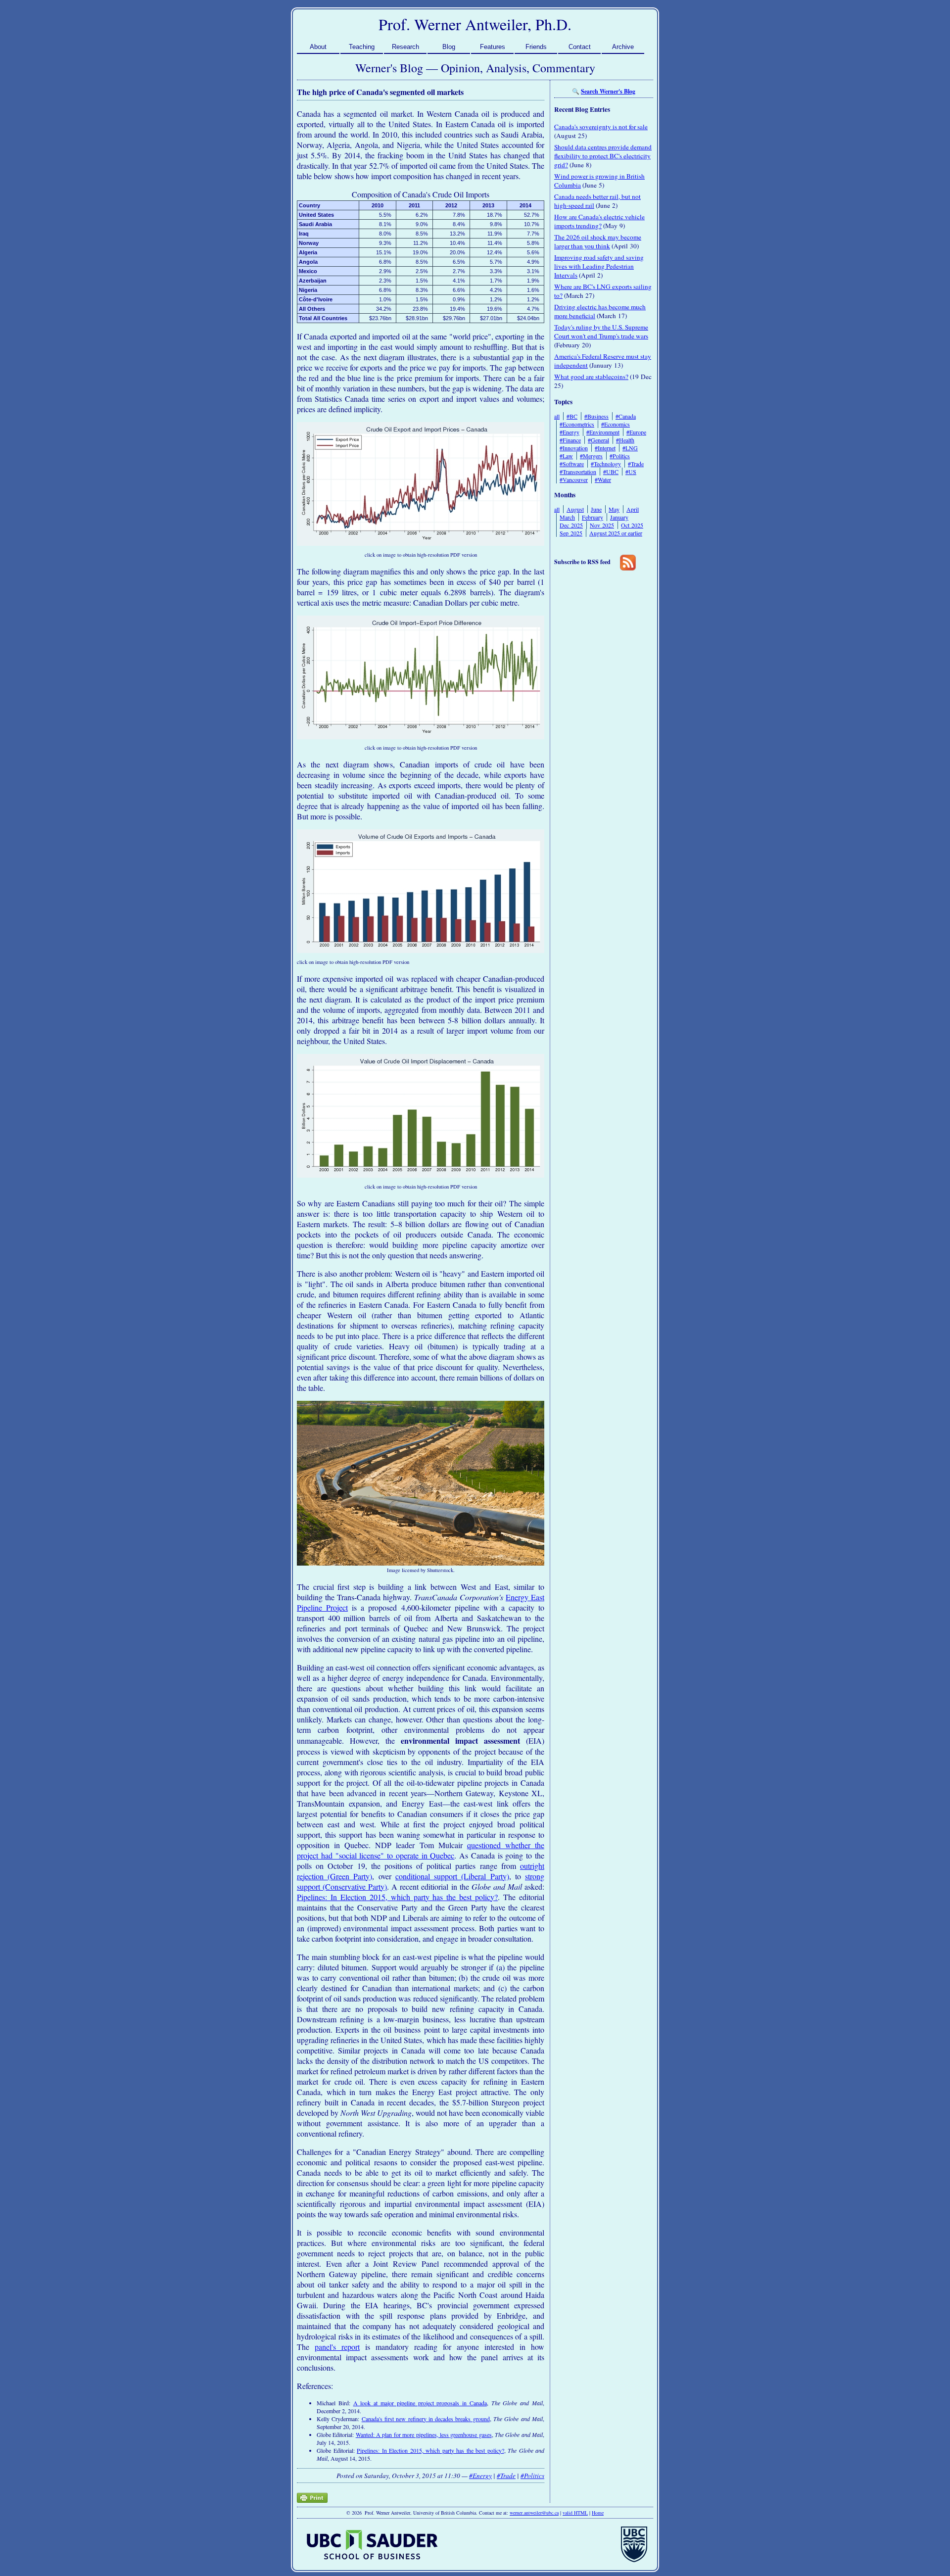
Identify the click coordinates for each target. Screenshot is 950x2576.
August (575, 509)
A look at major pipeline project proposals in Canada (420, 2403)
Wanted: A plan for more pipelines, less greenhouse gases (424, 2434)
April (633, 509)
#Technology (606, 464)
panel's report (337, 2347)
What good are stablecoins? (591, 377)
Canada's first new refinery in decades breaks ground (426, 2419)
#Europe (636, 432)
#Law (566, 456)
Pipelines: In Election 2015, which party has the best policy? (397, 1897)
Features (493, 47)
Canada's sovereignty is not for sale (601, 127)
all (557, 416)
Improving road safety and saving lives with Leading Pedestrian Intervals (599, 266)
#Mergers (591, 456)
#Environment (603, 432)
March (567, 517)
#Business (596, 416)
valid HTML (575, 2513)
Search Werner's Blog (608, 91)
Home (598, 2513)
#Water (603, 479)
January (619, 517)
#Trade (506, 2476)
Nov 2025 (602, 525)
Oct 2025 (632, 525)
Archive (623, 47)
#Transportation (578, 472)
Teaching (362, 47)
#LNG (630, 448)
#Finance (570, 440)
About (318, 47)
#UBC (611, 472)
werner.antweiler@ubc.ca (534, 2513)
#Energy (480, 2476)
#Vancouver (574, 479)
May (614, 509)
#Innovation (574, 448)
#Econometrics (577, 424)
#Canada (626, 416)
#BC (572, 416)
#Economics (616, 424)
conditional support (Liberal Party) (452, 1876)
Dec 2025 (571, 525)
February (593, 517)
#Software (572, 464)
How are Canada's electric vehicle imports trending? (599, 221)
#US (631, 472)
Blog (449, 47)
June (596, 509)
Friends (536, 47)
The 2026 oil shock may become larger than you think (598, 241)
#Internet (605, 448)
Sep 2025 (571, 533)
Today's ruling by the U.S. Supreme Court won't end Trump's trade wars (601, 332)
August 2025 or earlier (616, 533)
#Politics (532, 2476)
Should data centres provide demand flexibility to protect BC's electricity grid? (603, 156)
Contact (580, 47)
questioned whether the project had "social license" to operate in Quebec (421, 1850)
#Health (625, 440)
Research (405, 47)
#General (598, 440)
